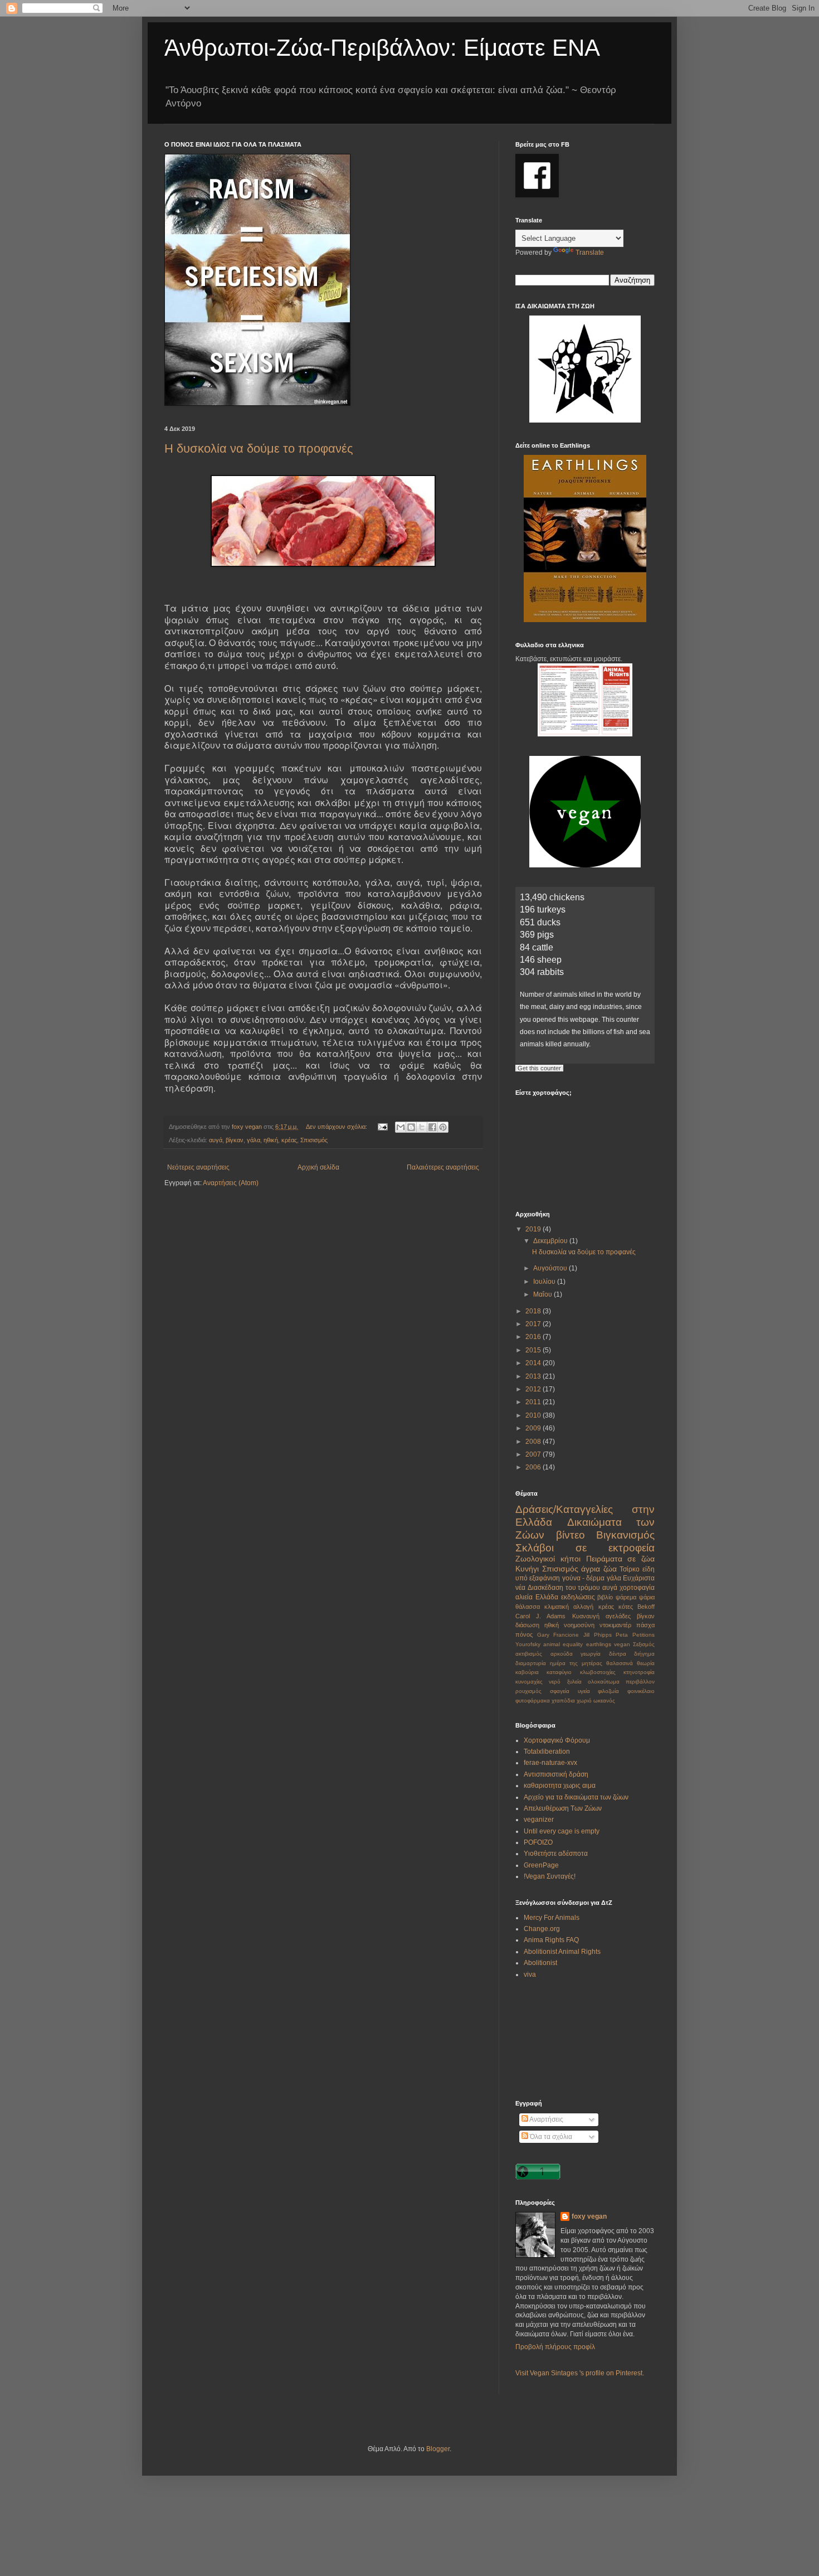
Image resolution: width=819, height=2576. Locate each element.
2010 (534, 1415)
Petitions (643, 1635)
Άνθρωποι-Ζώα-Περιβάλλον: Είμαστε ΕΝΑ (382, 48)
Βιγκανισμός (625, 1535)
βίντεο (571, 1535)
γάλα (253, 1140)
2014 (534, 1363)
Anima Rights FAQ (551, 1940)
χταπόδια (563, 1701)
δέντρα (618, 1654)
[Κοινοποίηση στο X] (422, 1127)
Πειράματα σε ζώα (621, 1559)
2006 (534, 1467)
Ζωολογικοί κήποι (548, 1559)
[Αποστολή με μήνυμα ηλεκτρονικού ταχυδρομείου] (401, 1127)
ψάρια (647, 1597)
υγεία (584, 1691)
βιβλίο (605, 1597)
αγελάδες (618, 1616)
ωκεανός (604, 1701)
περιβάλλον (640, 1682)
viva (530, 1975)
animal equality (563, 1644)
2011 (534, 1402)
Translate (590, 253)
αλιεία (524, 1597)
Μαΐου (543, 1294)
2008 (534, 1442)
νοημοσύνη (579, 1625)
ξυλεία (574, 1682)
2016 (534, 1337)
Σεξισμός (644, 1644)
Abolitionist (540, 1963)
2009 (534, 1428)
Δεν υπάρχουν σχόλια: (337, 1127)
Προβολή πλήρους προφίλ (555, 2347)
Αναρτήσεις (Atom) (231, 1183)
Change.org (542, 1929)
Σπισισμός (314, 1140)
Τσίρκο (630, 1569)
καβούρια (527, 1672)
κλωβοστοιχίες (598, 1672)
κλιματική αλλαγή (569, 1607)
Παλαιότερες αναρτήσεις (443, 1167)
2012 (534, 1389)
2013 (534, 1376)
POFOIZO (538, 1842)
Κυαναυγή (586, 1616)
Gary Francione (558, 1635)
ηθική (271, 1140)
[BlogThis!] (411, 1127)
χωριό (584, 1701)
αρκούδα (562, 1654)
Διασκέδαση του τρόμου (564, 1588)
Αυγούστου (551, 1268)
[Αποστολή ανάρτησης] (382, 1127)
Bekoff (646, 1607)
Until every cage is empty (562, 1831)
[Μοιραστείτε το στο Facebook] (432, 1127)
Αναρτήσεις (546, 2119)
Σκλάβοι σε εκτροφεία (585, 1548)
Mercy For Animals (552, 1918)
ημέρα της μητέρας (576, 1663)
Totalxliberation (547, 1752)
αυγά (216, 1140)
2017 (534, 1324)
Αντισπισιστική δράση (556, 1774)
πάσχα (645, 1625)
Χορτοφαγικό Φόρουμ (557, 1740)
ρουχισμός (528, 1691)
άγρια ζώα (599, 1569)
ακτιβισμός (529, 1654)
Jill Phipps (598, 1635)
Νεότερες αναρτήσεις (198, 1167)
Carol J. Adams (540, 1616)
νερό (555, 1682)
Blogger (438, 2449)
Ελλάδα (547, 1597)
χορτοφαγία (637, 1588)
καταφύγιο (559, 1672)
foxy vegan (589, 2216)
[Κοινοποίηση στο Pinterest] (443, 1127)
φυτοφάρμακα (533, 1701)
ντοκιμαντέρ (615, 1625)
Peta (622, 1635)
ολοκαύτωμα (604, 1682)
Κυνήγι (527, 1569)
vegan (622, 1644)
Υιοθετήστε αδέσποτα (556, 1854)
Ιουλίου (545, 1282)
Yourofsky (528, 1644)
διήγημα (644, 1654)
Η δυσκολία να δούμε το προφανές (259, 448)
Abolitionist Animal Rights (562, 1952)
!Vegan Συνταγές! (550, 1876)
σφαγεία (560, 1691)
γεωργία (591, 1654)
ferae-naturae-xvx (550, 1763)
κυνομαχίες (529, 1682)
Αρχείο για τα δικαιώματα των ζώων (576, 1797)
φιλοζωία (608, 1691)
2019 (534, 1229)
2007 (534, 1454)
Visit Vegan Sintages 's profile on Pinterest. (580, 2373)
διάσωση (527, 1625)
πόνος (524, 1634)
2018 (534, 1311)
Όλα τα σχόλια (550, 2137)
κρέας (289, 1140)
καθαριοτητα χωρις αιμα (560, 1786)
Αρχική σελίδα (318, 1167)
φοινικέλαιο (641, 1691)
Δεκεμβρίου (551, 1241)
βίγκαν (235, 1140)
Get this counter (539, 1068)
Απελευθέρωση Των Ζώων (563, 1808)
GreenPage (541, 1865)
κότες (626, 1607)
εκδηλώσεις (578, 1597)
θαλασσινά (620, 1663)
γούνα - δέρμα (584, 1578)
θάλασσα (528, 1607)
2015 (534, 1350)
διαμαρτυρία (531, 1663)
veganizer (539, 1820)
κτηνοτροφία (639, 1672)
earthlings (599, 1644)
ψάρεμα (626, 1597)
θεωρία (646, 1663)
